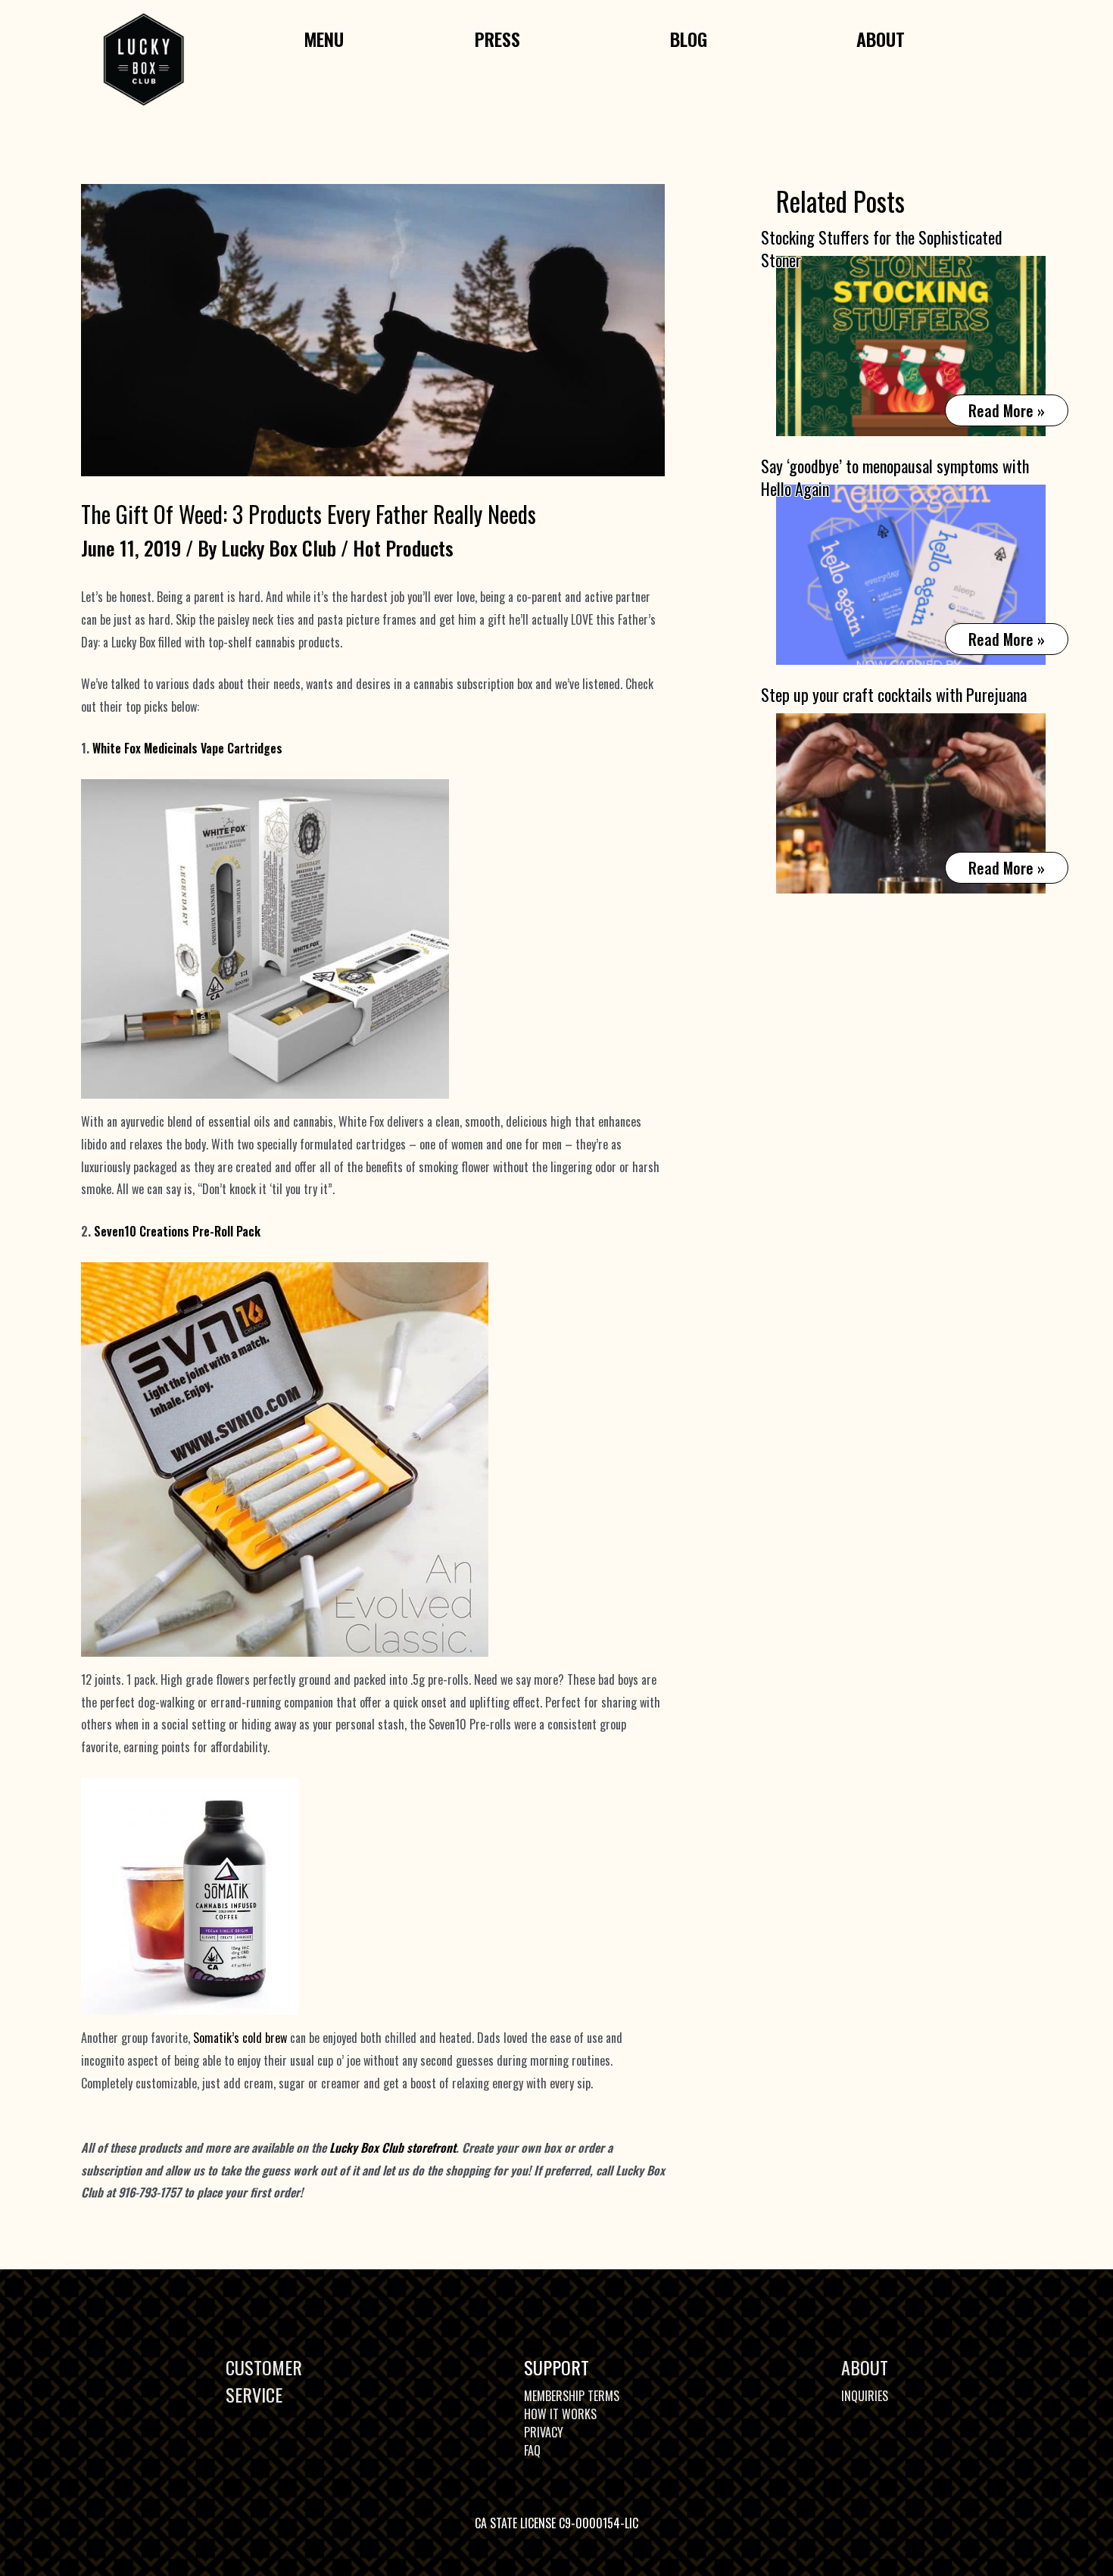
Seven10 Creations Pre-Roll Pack (177, 1231)
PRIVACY (544, 2432)
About (881, 39)
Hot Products (403, 548)
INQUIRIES (865, 2396)
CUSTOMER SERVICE (264, 2381)
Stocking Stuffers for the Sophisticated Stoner (882, 248)
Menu (324, 39)
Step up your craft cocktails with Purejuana (894, 694)
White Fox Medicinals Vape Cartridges (187, 748)
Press (497, 39)
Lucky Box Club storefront (393, 2147)
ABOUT (865, 2367)
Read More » (1006, 412)
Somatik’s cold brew (240, 2038)
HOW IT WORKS (560, 2414)
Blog (689, 39)
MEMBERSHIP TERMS (572, 2396)
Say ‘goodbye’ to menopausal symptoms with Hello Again (895, 477)
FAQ (532, 2450)
